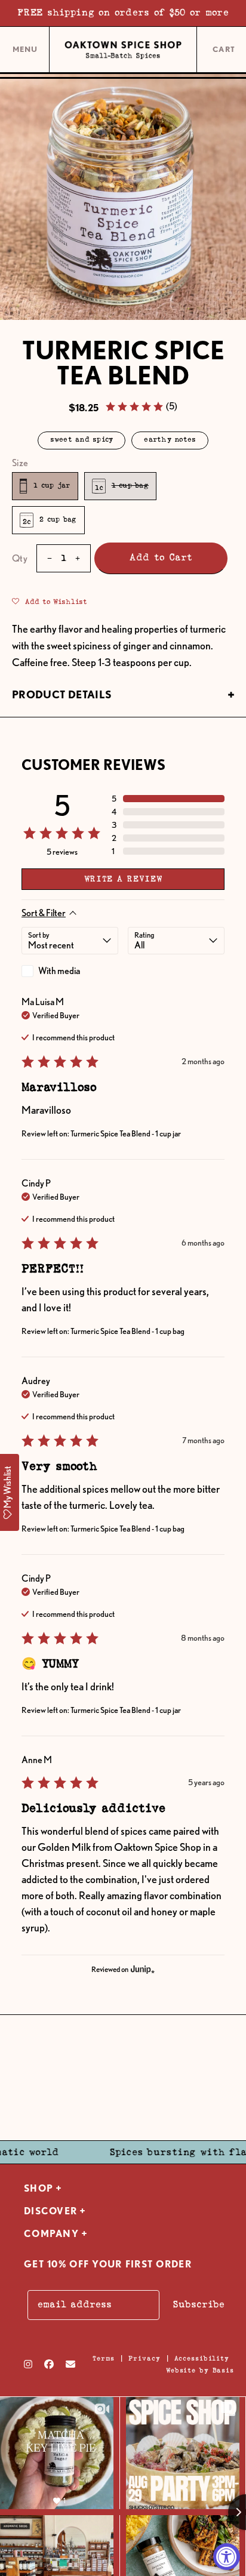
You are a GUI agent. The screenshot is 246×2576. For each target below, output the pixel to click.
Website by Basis (200, 2370)
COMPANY (51, 2234)
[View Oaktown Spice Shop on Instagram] (28, 2364)
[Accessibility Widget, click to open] (227, 2557)
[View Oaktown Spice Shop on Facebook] (49, 2364)
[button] (141, 406)
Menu (25, 54)
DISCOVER (50, 2211)
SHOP (39, 2188)
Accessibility (202, 2358)
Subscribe (199, 2305)
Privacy (144, 2358)
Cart (225, 50)
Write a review (123, 879)
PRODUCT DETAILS (62, 694)
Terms (104, 2358)
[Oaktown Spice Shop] (123, 50)
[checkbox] (70, 971)
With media (59, 971)
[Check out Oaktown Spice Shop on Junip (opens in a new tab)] (142, 1969)
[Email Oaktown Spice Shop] (70, 2364)
